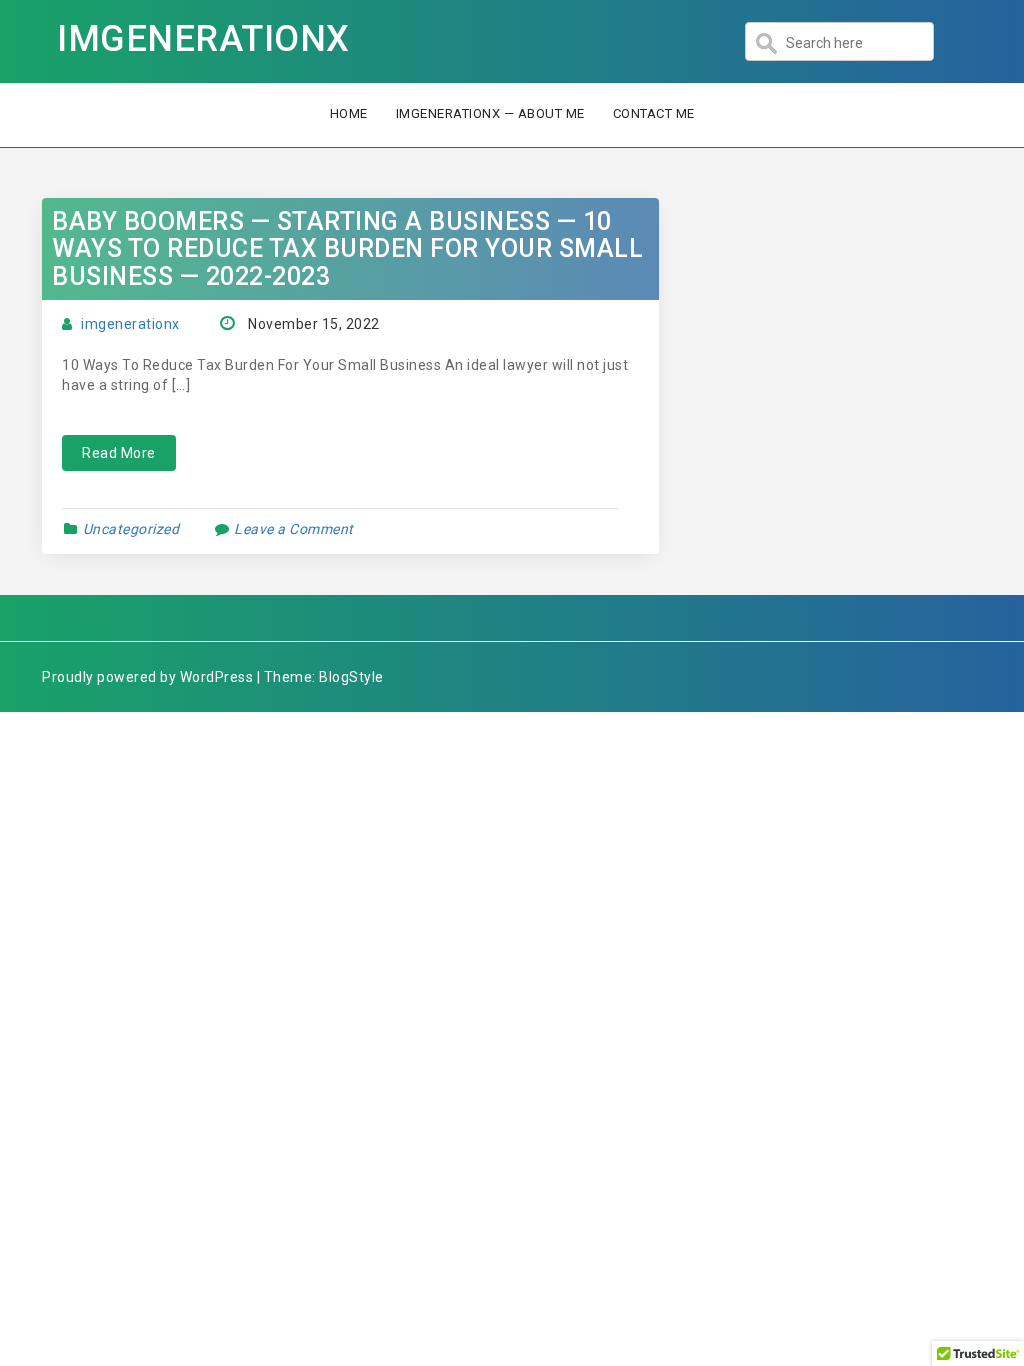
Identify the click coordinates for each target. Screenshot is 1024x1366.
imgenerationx (130, 324)
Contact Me (654, 113)
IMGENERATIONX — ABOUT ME (490, 113)
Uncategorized (131, 529)
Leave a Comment (294, 529)
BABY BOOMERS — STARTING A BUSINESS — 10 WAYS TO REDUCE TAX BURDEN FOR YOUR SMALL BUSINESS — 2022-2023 (347, 249)
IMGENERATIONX (203, 39)
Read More (119, 453)
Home (349, 113)
